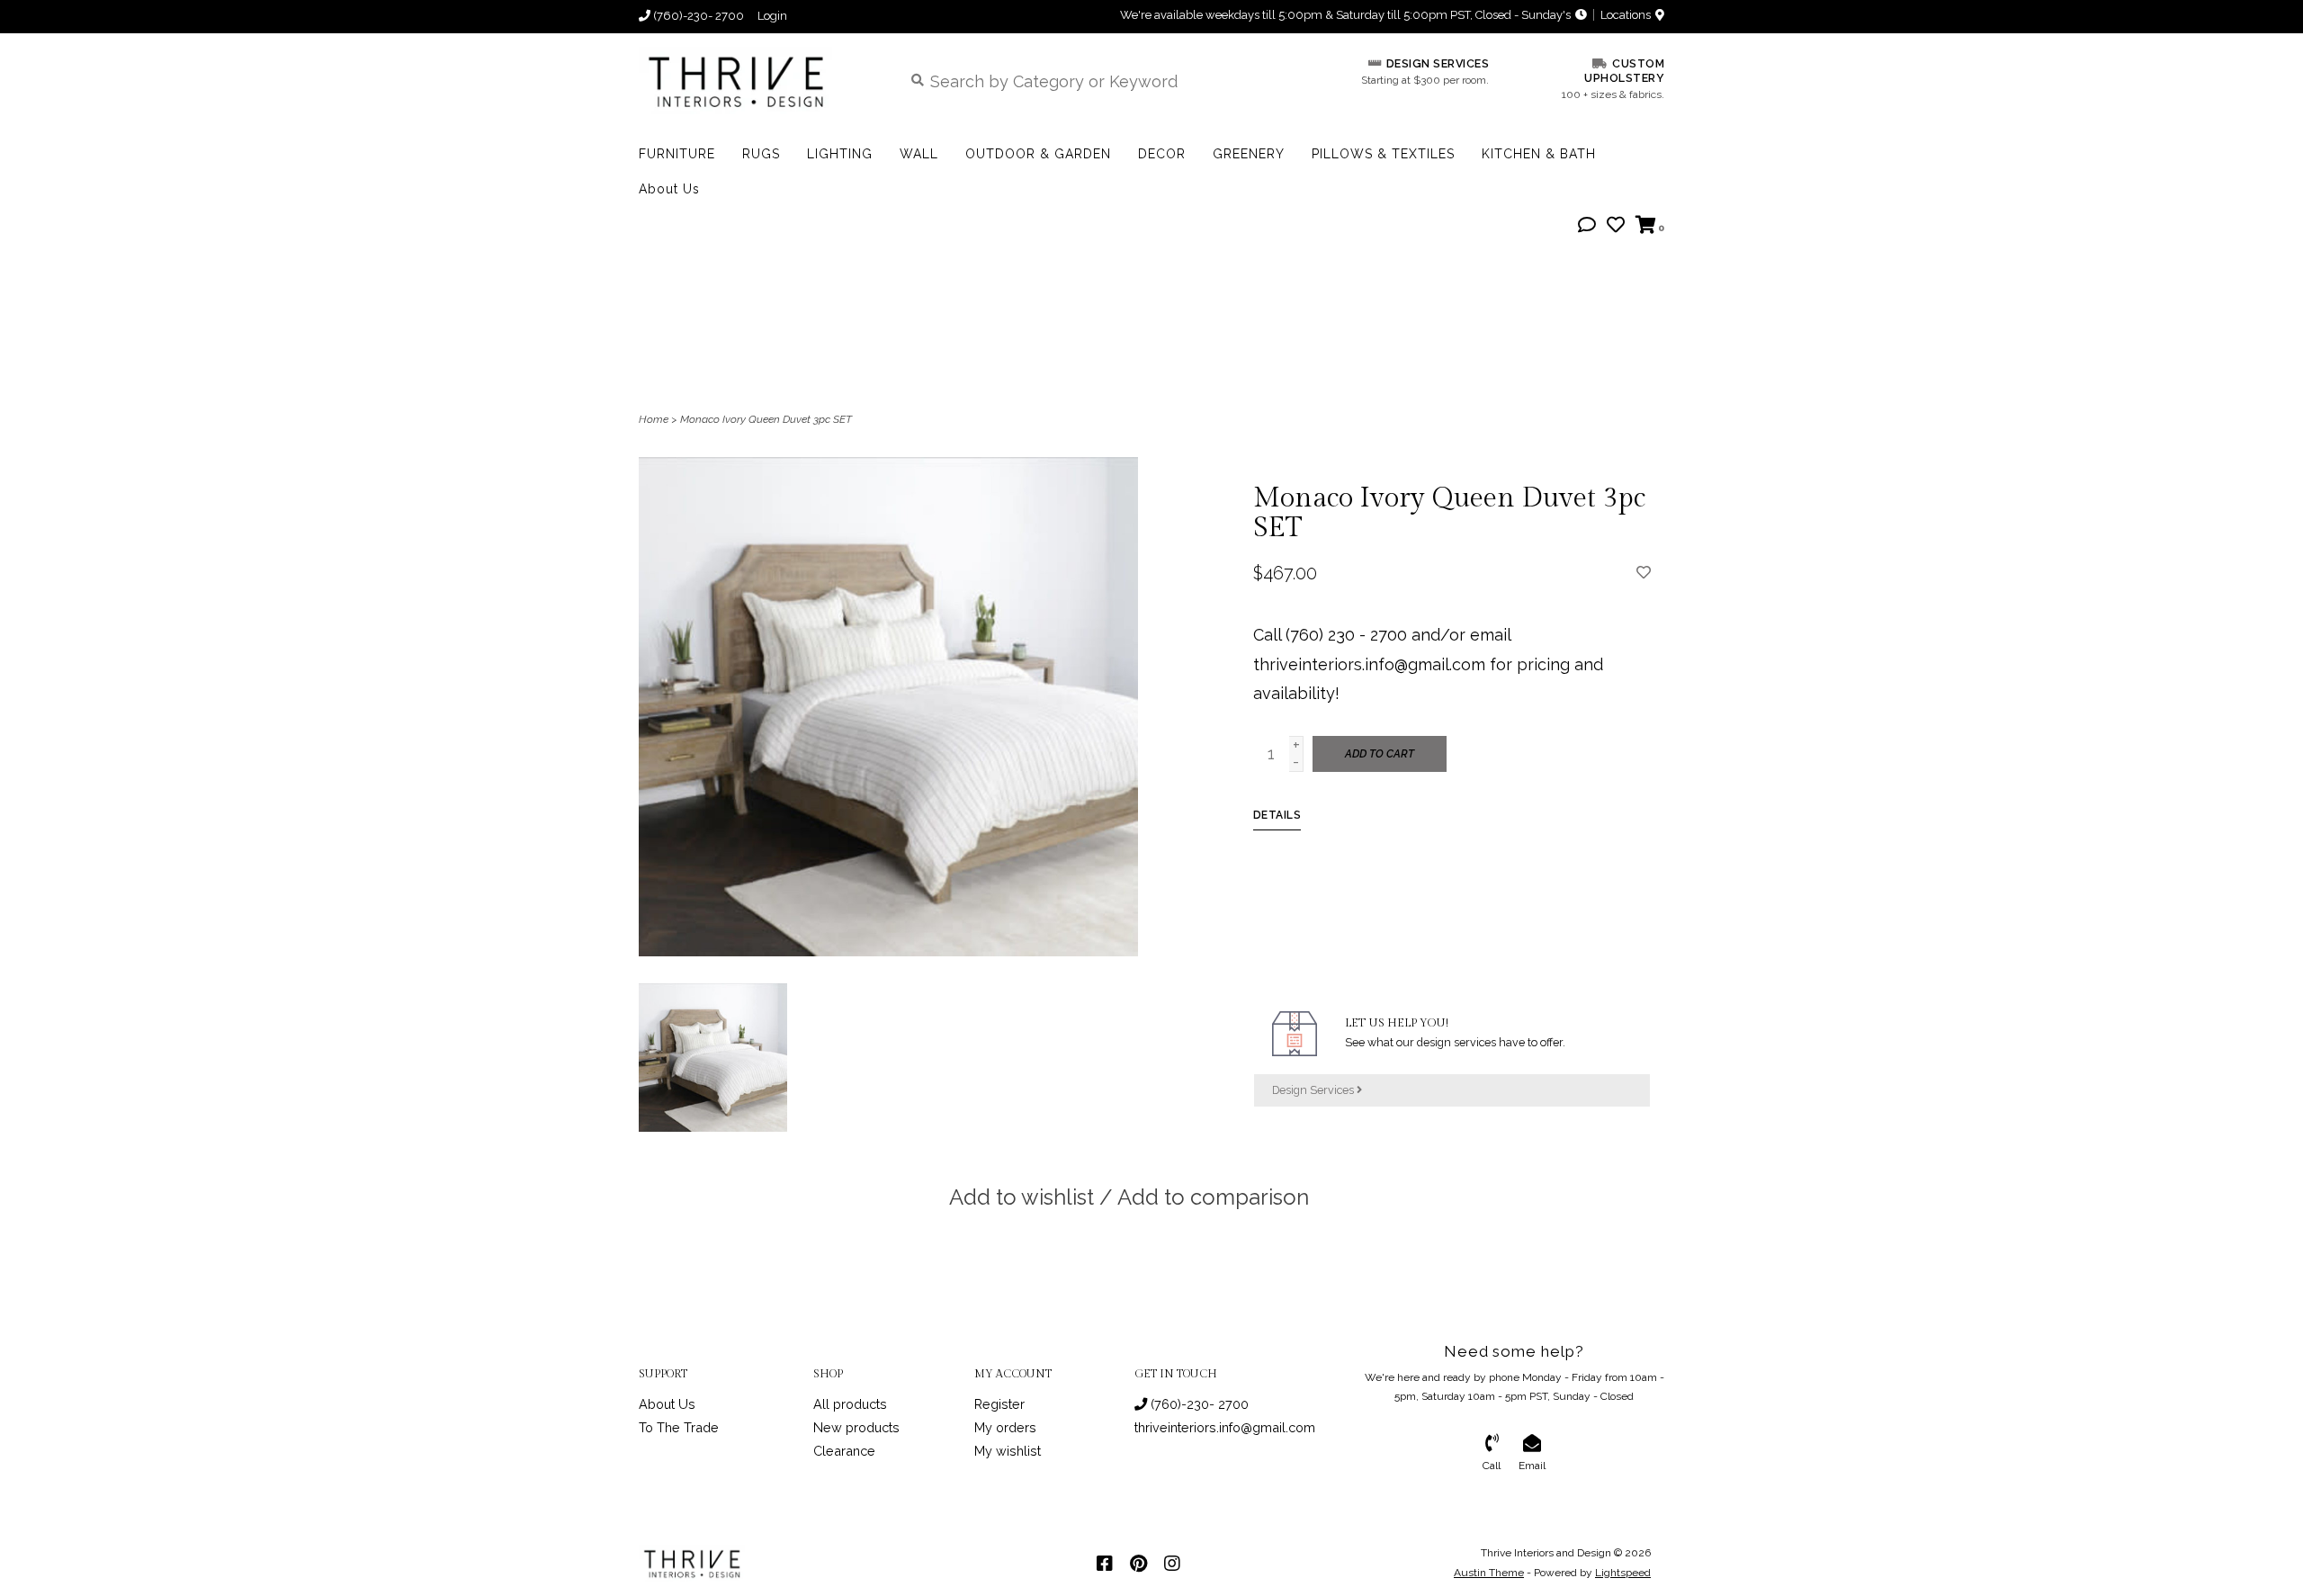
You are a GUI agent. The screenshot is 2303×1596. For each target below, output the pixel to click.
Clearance (844, 1451)
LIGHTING (840, 154)
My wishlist (1008, 1451)
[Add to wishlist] (1644, 572)
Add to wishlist (1022, 1197)
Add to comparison (1213, 1197)
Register (999, 1404)
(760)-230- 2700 (1198, 1404)
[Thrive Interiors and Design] (757, 81)
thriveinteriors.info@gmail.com (1225, 1427)
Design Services (1314, 1090)
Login (772, 16)
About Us (669, 189)
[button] (1587, 225)
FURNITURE (677, 154)
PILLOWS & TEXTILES (1383, 154)
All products (850, 1404)
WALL (919, 154)
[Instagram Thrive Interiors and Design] (1172, 1564)
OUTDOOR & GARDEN (1038, 154)
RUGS (761, 154)
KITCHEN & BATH (1539, 154)
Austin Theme (1489, 1573)
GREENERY (1249, 154)
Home (654, 419)
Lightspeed (1623, 1573)
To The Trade (679, 1427)
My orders (1005, 1427)
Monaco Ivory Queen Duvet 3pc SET (766, 419)
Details (1277, 815)
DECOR (1162, 154)
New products (856, 1427)
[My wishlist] (1616, 225)
